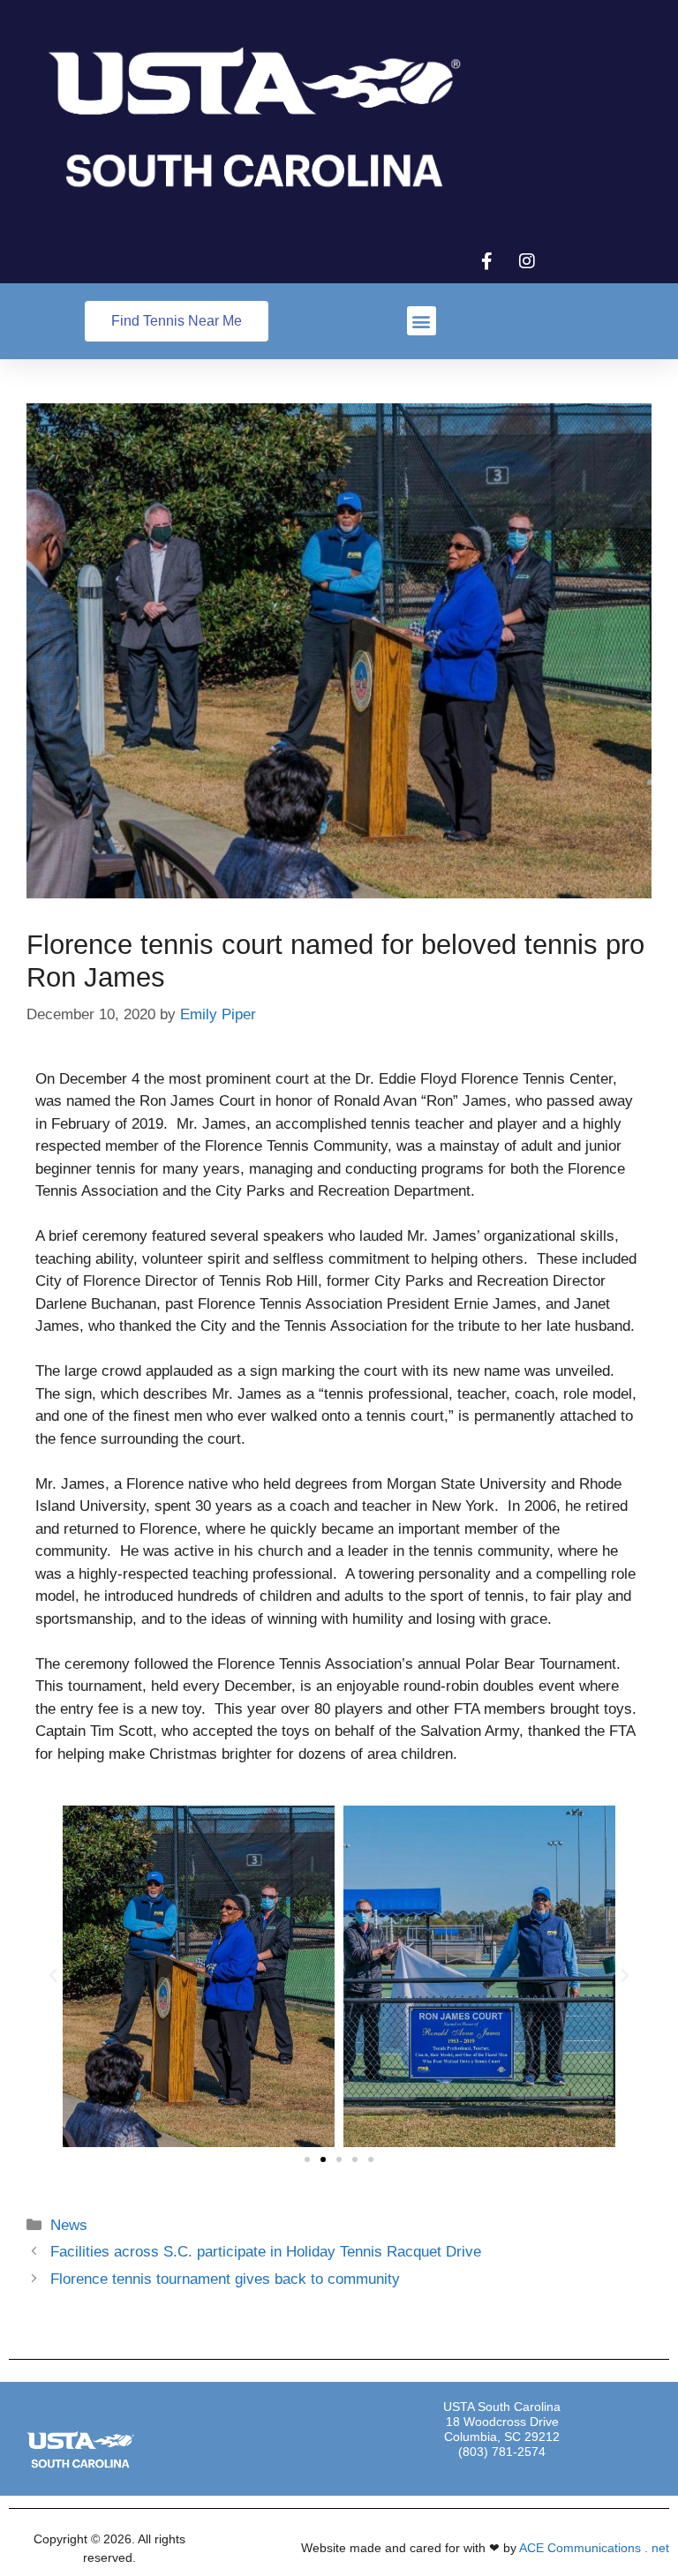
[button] (422, 321)
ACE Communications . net (594, 2548)
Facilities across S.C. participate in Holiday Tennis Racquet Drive (266, 2252)
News (69, 2225)
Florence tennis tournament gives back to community (225, 2279)
